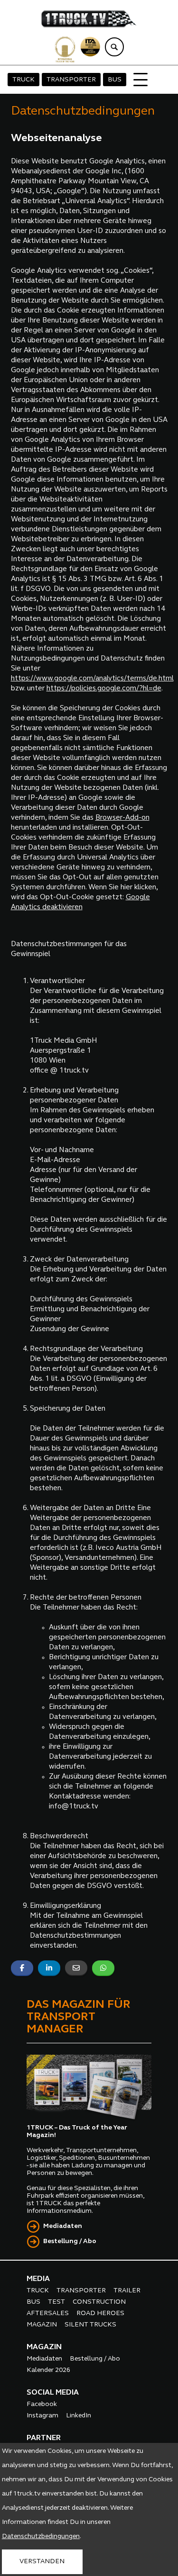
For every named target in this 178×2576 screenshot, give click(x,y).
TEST (56, 2302)
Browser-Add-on (122, 818)
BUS (115, 80)
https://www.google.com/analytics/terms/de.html (92, 679)
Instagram (42, 2416)
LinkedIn (79, 2416)
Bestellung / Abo (70, 2241)
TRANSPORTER (71, 80)
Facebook (42, 2404)
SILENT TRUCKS (90, 2325)
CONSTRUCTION (99, 2302)
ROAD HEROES (100, 2313)
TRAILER (127, 2291)
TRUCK (23, 80)
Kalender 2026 (48, 2370)
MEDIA (38, 2279)
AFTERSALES (48, 2313)
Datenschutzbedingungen (41, 2536)
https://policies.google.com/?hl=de (104, 689)
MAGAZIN (42, 2325)
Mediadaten (63, 2226)
